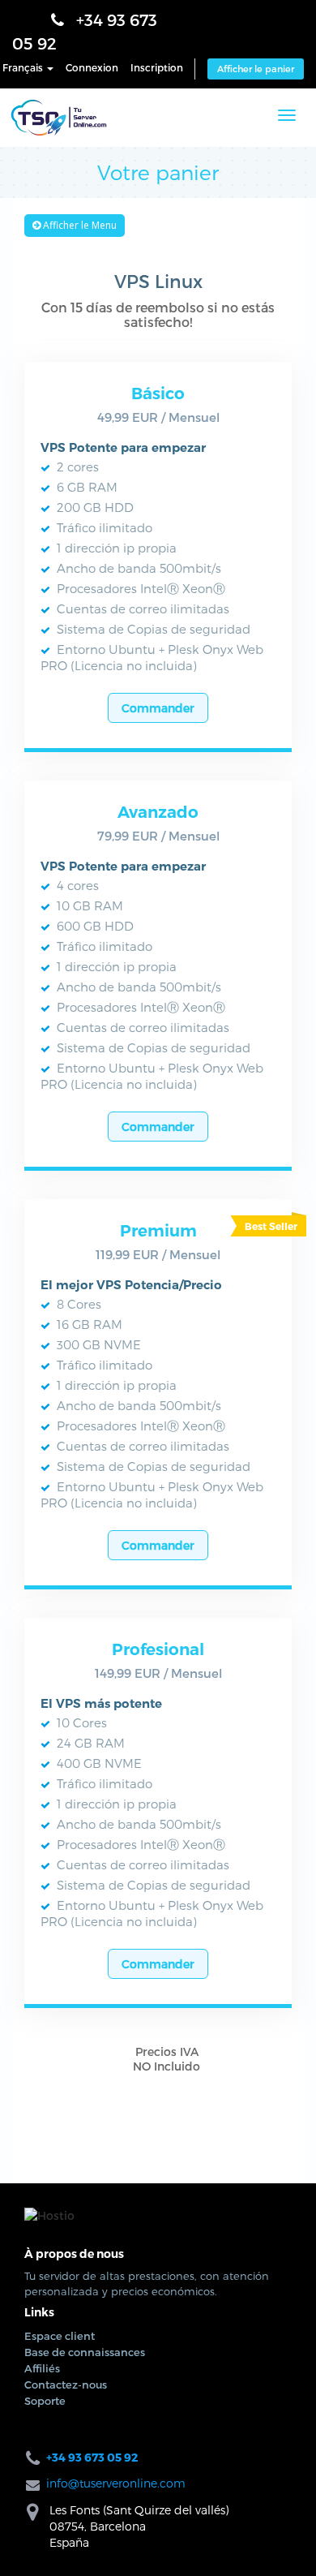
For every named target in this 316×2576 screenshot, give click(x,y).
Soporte (45, 1685)
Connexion (92, 49)
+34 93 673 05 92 (102, 24)
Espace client (60, 1620)
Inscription (157, 49)
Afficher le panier (256, 50)
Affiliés (42, 1653)
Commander (95, 1247)
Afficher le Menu (79, 219)
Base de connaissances (85, 1636)
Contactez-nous (66, 1669)
